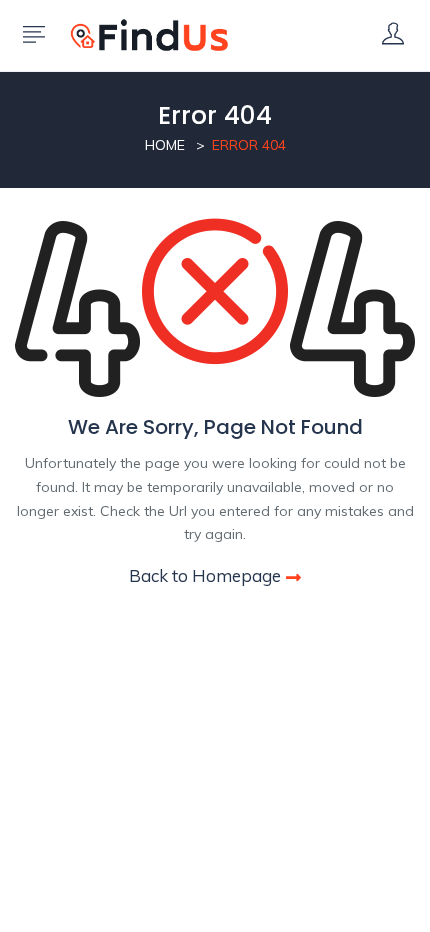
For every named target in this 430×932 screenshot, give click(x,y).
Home (165, 145)
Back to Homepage (205, 575)
